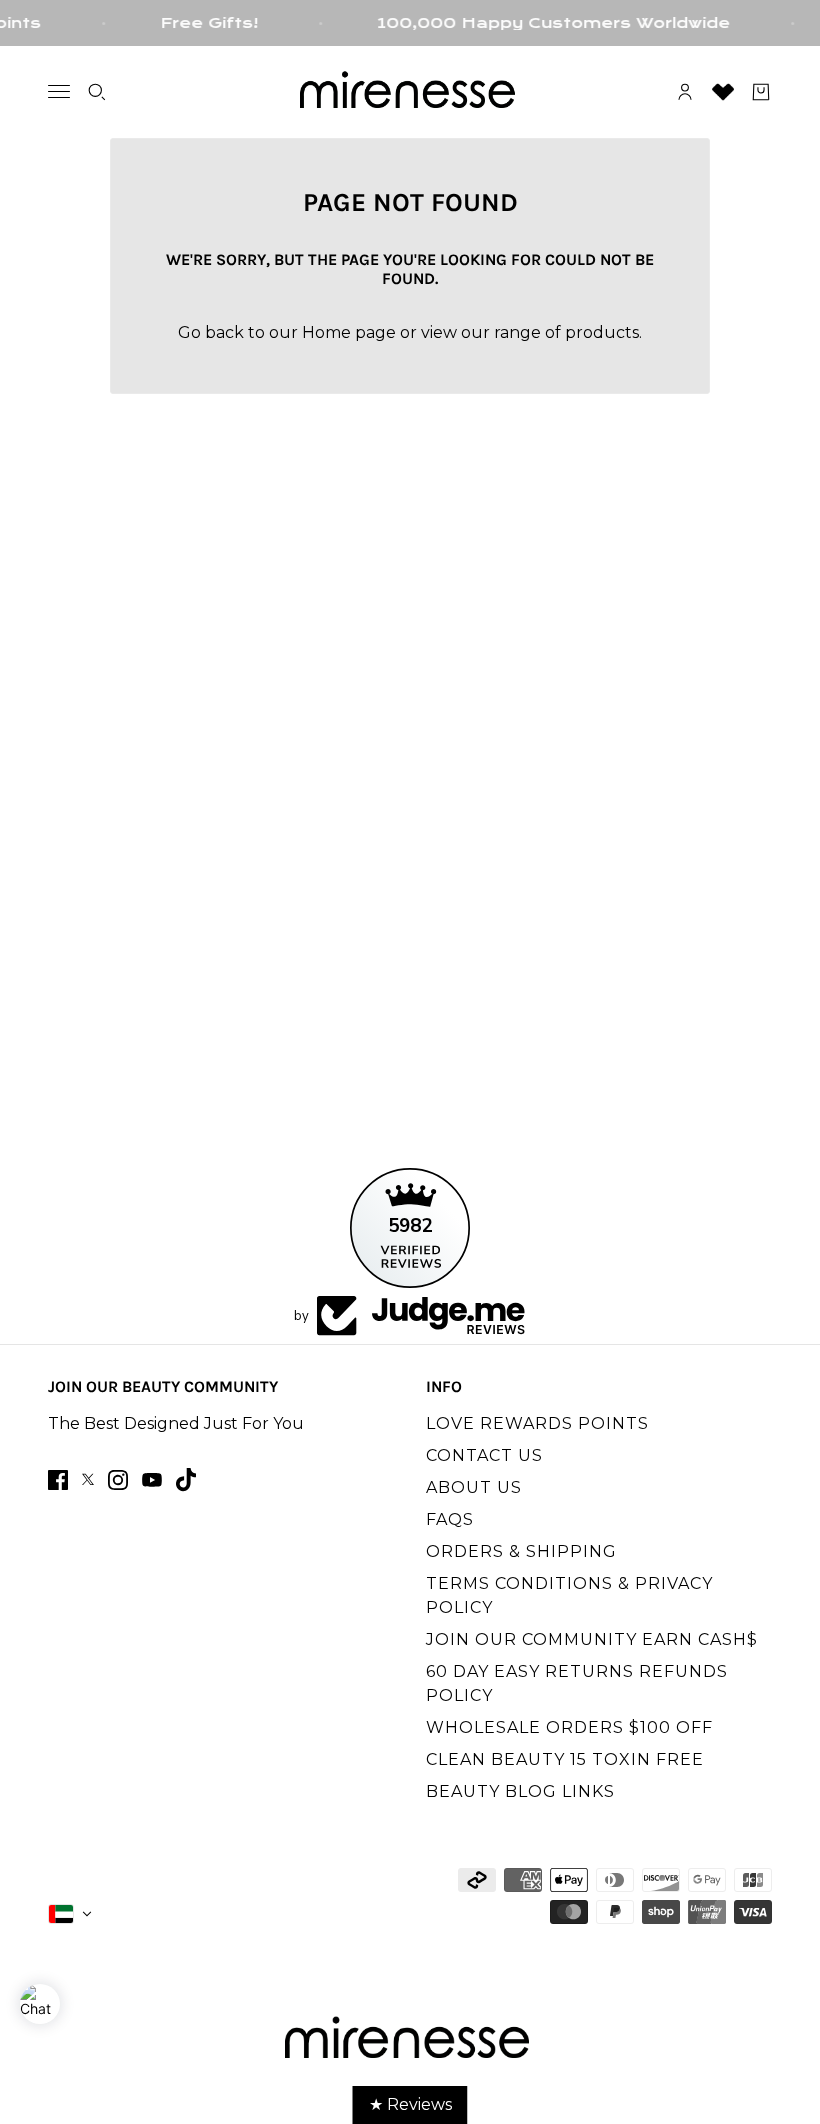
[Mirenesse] (410, 92)
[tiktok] (186, 1479)
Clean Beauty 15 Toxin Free (565, 1759)
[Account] (685, 92)
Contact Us (484, 1455)
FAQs (450, 1519)
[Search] (97, 92)
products (602, 332)
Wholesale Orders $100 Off (569, 1727)
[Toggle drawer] (59, 91)
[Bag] (761, 92)
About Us (474, 1487)
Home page (349, 332)
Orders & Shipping (521, 1551)
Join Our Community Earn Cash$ (592, 1639)
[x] (88, 1479)
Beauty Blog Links (520, 1791)
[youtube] (152, 1480)
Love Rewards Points (537, 1423)
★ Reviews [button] (410, 2104)
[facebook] (58, 1480)
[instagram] (118, 1480)
